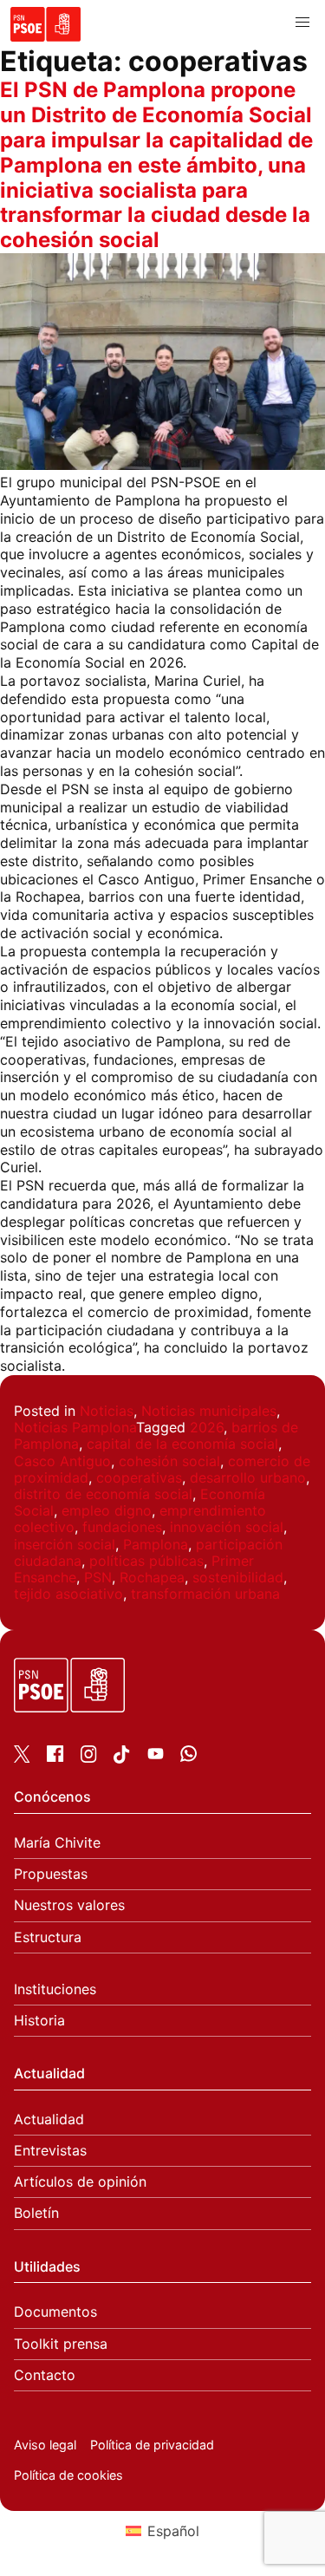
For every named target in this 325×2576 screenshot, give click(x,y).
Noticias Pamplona (75, 1427)
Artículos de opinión (80, 2182)
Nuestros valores (69, 1905)
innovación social (227, 1527)
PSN (98, 1577)
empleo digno (107, 1510)
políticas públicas (146, 1561)
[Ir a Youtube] (156, 1757)
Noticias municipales (209, 1411)
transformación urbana (205, 1594)
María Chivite (57, 1843)
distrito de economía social (103, 1494)
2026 (207, 1427)
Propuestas (51, 1874)
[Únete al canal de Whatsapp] (188, 1757)
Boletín (36, 2213)
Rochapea (152, 1577)
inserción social (65, 1544)
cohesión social (169, 1461)
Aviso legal (45, 2445)
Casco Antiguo (62, 1461)
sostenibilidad (238, 1577)
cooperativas (139, 1477)
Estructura (48, 1937)
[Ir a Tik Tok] (122, 1758)
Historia (39, 2021)
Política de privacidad (152, 2445)
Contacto (45, 2375)
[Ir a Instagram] (89, 1758)
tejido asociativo (68, 1594)
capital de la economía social (182, 1444)
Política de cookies (68, 2475)
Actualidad (49, 2119)
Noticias (107, 1411)
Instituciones (55, 1989)
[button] (302, 23)
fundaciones (122, 1527)
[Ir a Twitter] (22, 1758)
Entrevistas (50, 2151)
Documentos (55, 2312)
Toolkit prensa (61, 2344)
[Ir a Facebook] (55, 1757)
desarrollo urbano (248, 1477)
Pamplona (156, 1544)
